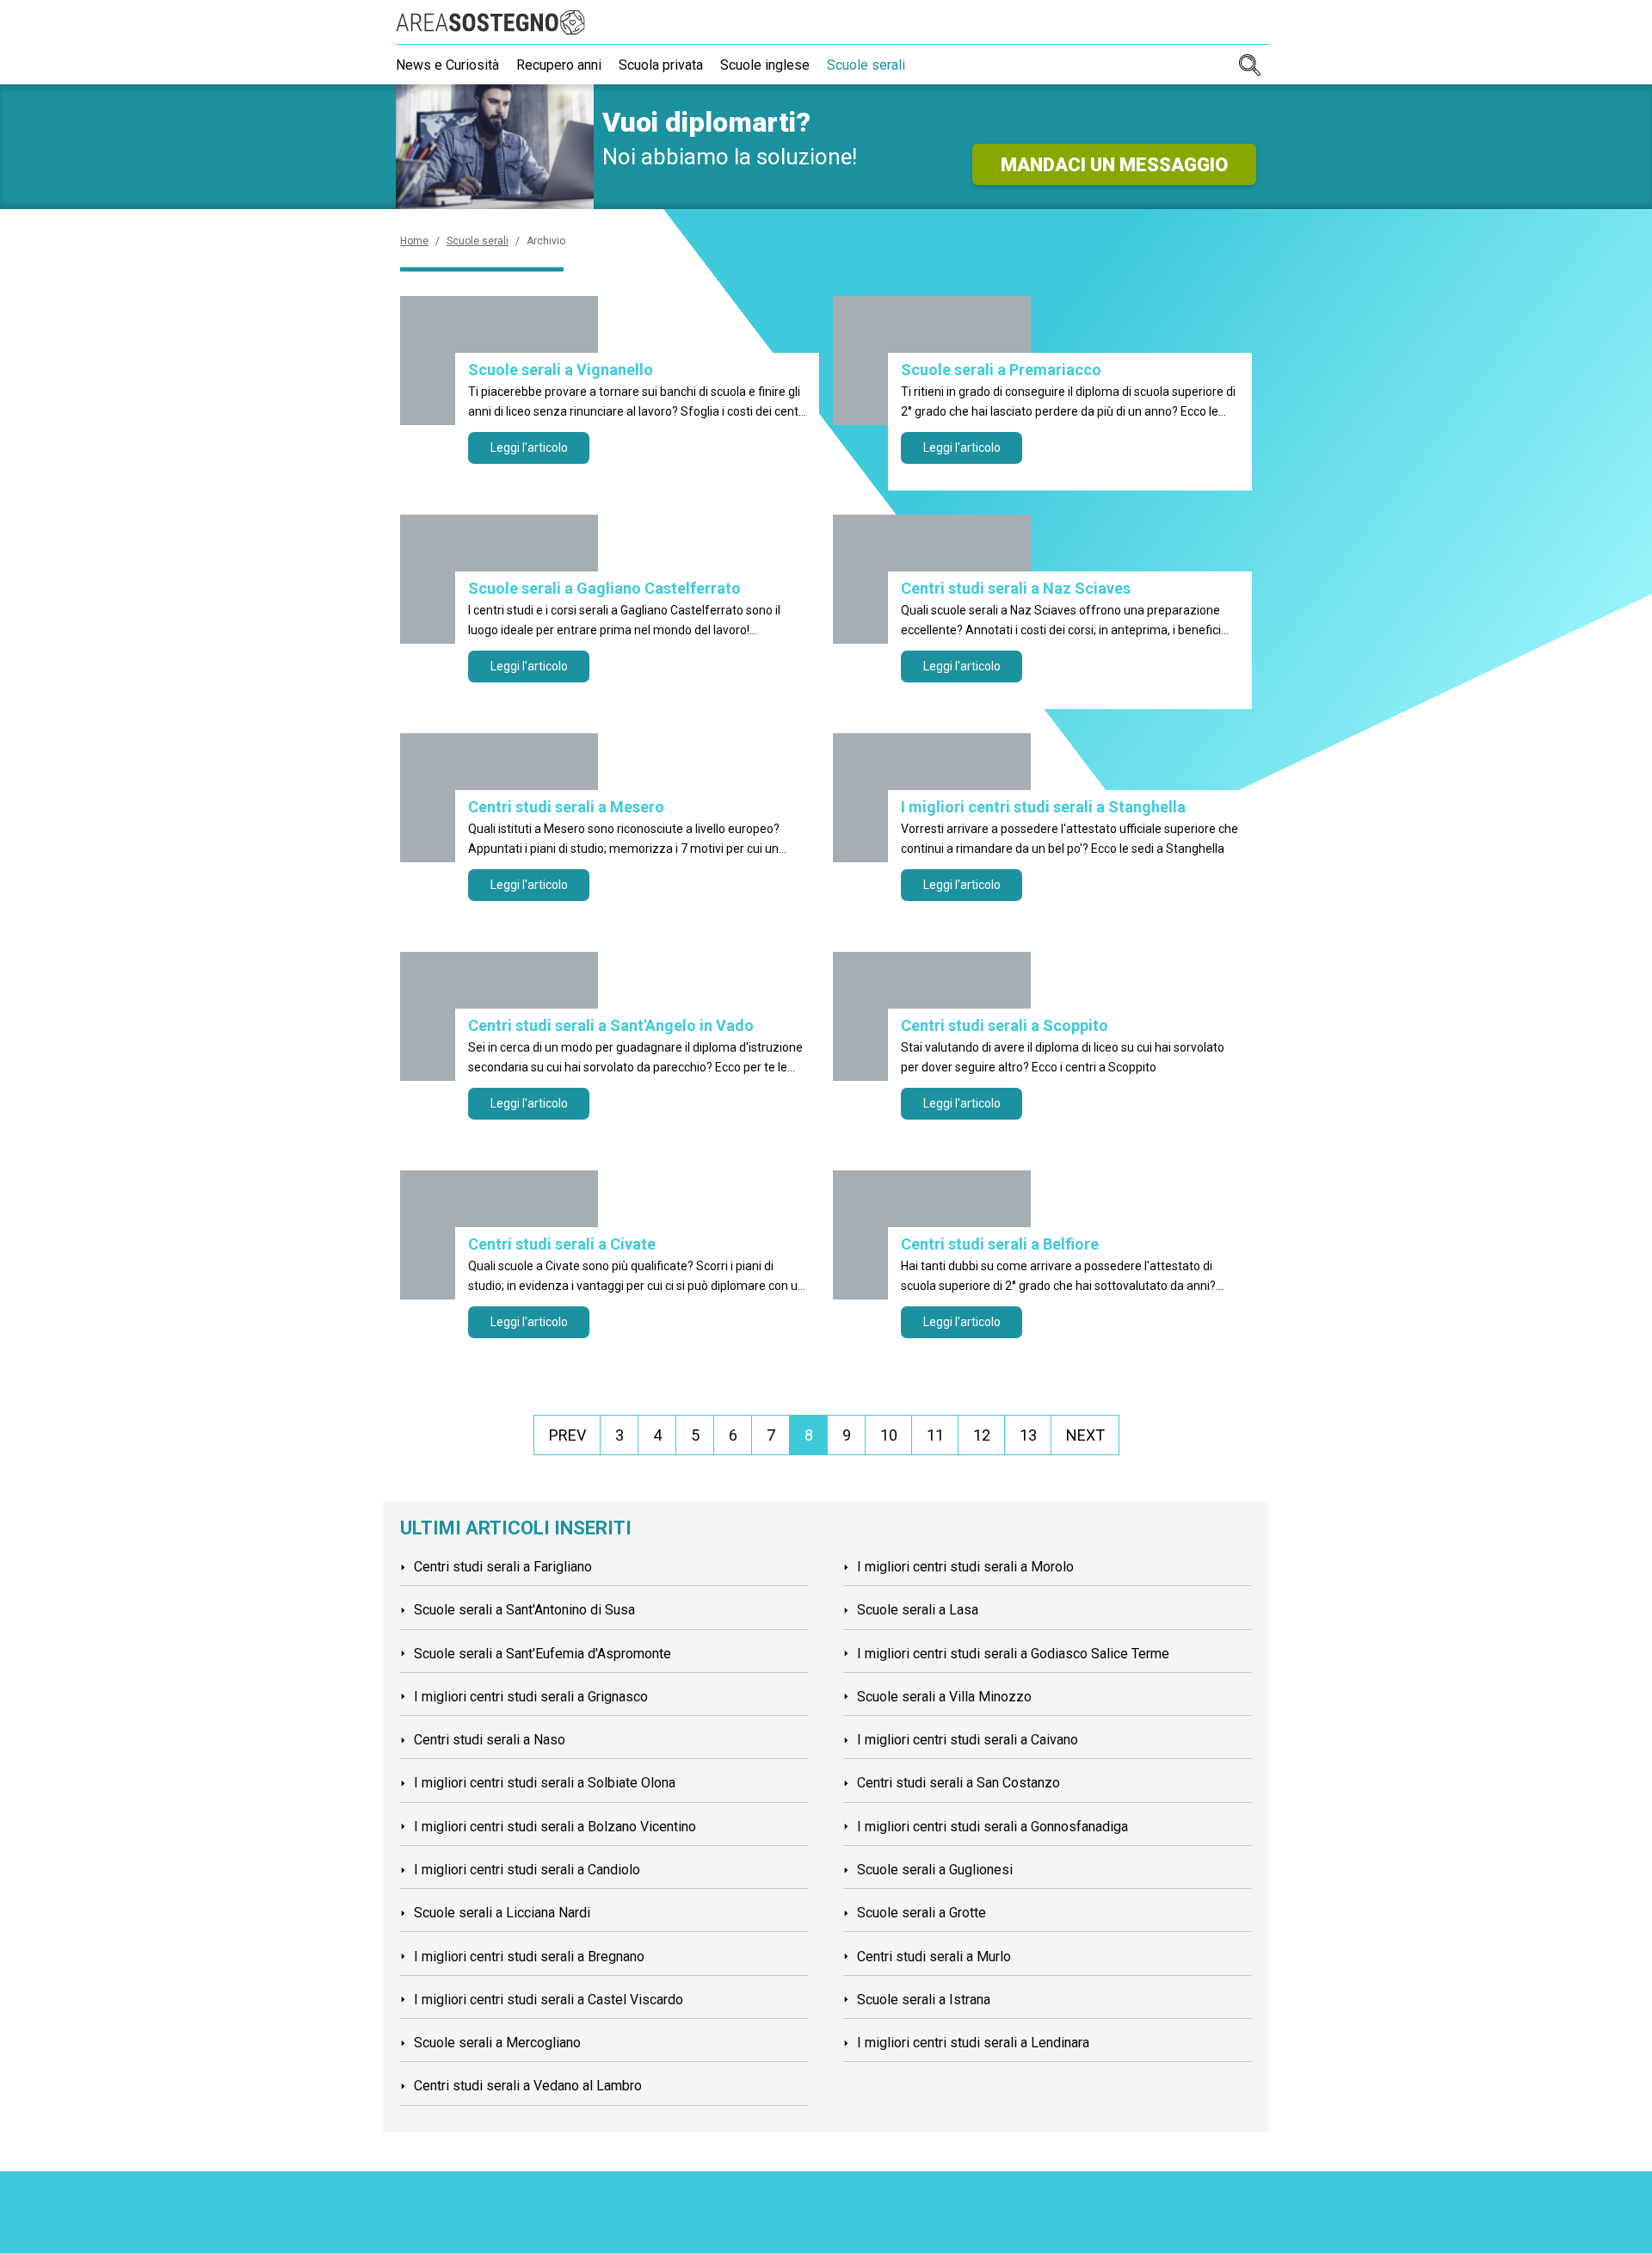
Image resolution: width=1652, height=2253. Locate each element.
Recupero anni (559, 65)
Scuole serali (866, 65)
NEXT (1085, 1435)
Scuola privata (661, 65)
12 (982, 1435)
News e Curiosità (447, 65)
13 (1028, 1435)
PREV (567, 1435)
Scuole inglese (765, 65)
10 (889, 1435)
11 (935, 1435)
